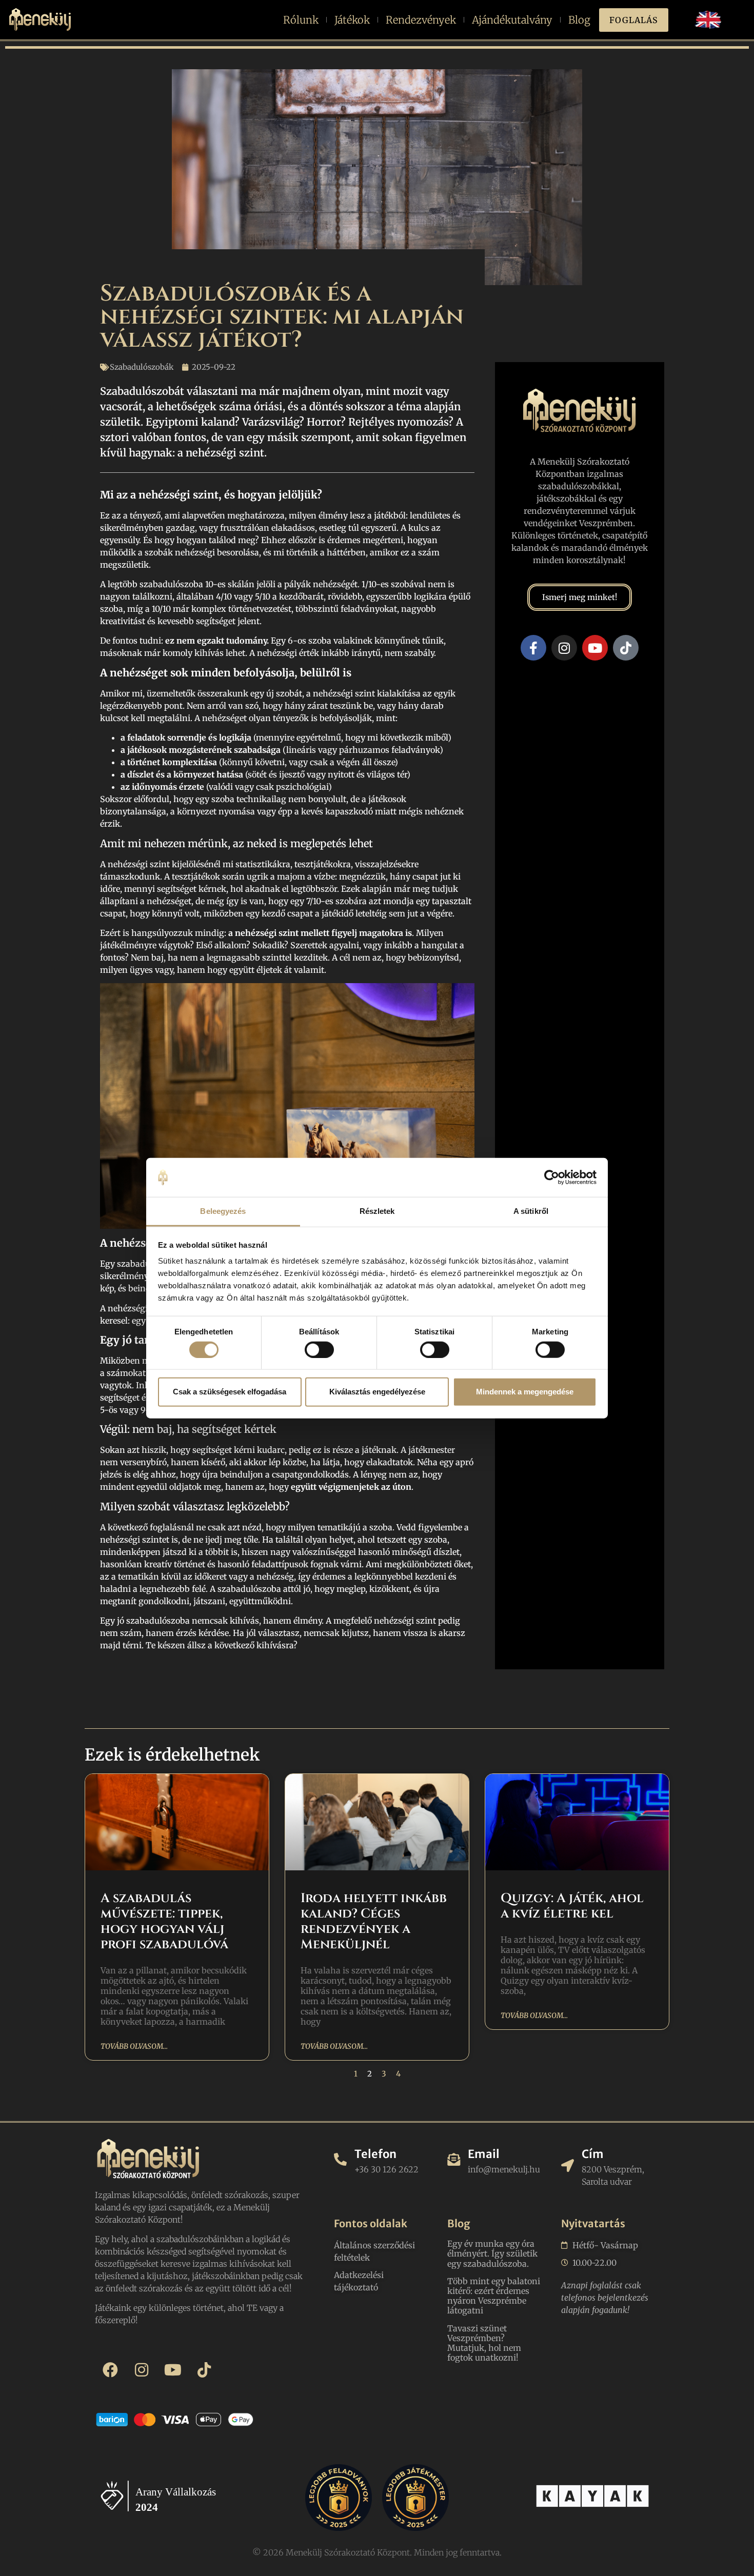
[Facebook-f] (533, 648)
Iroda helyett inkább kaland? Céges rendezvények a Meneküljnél (374, 1921)
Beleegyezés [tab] (223, 1211)
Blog (579, 20)
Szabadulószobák (142, 367)
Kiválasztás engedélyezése (377, 1392)
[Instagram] (564, 648)
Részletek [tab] (377, 1211)
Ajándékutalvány (512, 20)
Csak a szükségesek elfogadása (230, 1392)
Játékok (352, 20)
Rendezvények (421, 20)
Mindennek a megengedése (525, 1392)
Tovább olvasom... (134, 2046)
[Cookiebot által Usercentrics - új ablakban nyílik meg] (552, 1177)
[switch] (319, 1349)
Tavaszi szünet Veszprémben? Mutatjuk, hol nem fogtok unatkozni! (484, 2343)
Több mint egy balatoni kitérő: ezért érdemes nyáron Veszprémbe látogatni (494, 2296)
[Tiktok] (626, 648)
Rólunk (301, 20)
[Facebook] (110, 2370)
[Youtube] (595, 648)
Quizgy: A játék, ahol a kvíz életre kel (572, 1906)
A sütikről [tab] (531, 1211)
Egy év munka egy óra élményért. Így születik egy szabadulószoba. (492, 2253)
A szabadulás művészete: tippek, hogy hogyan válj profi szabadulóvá (164, 1921)
